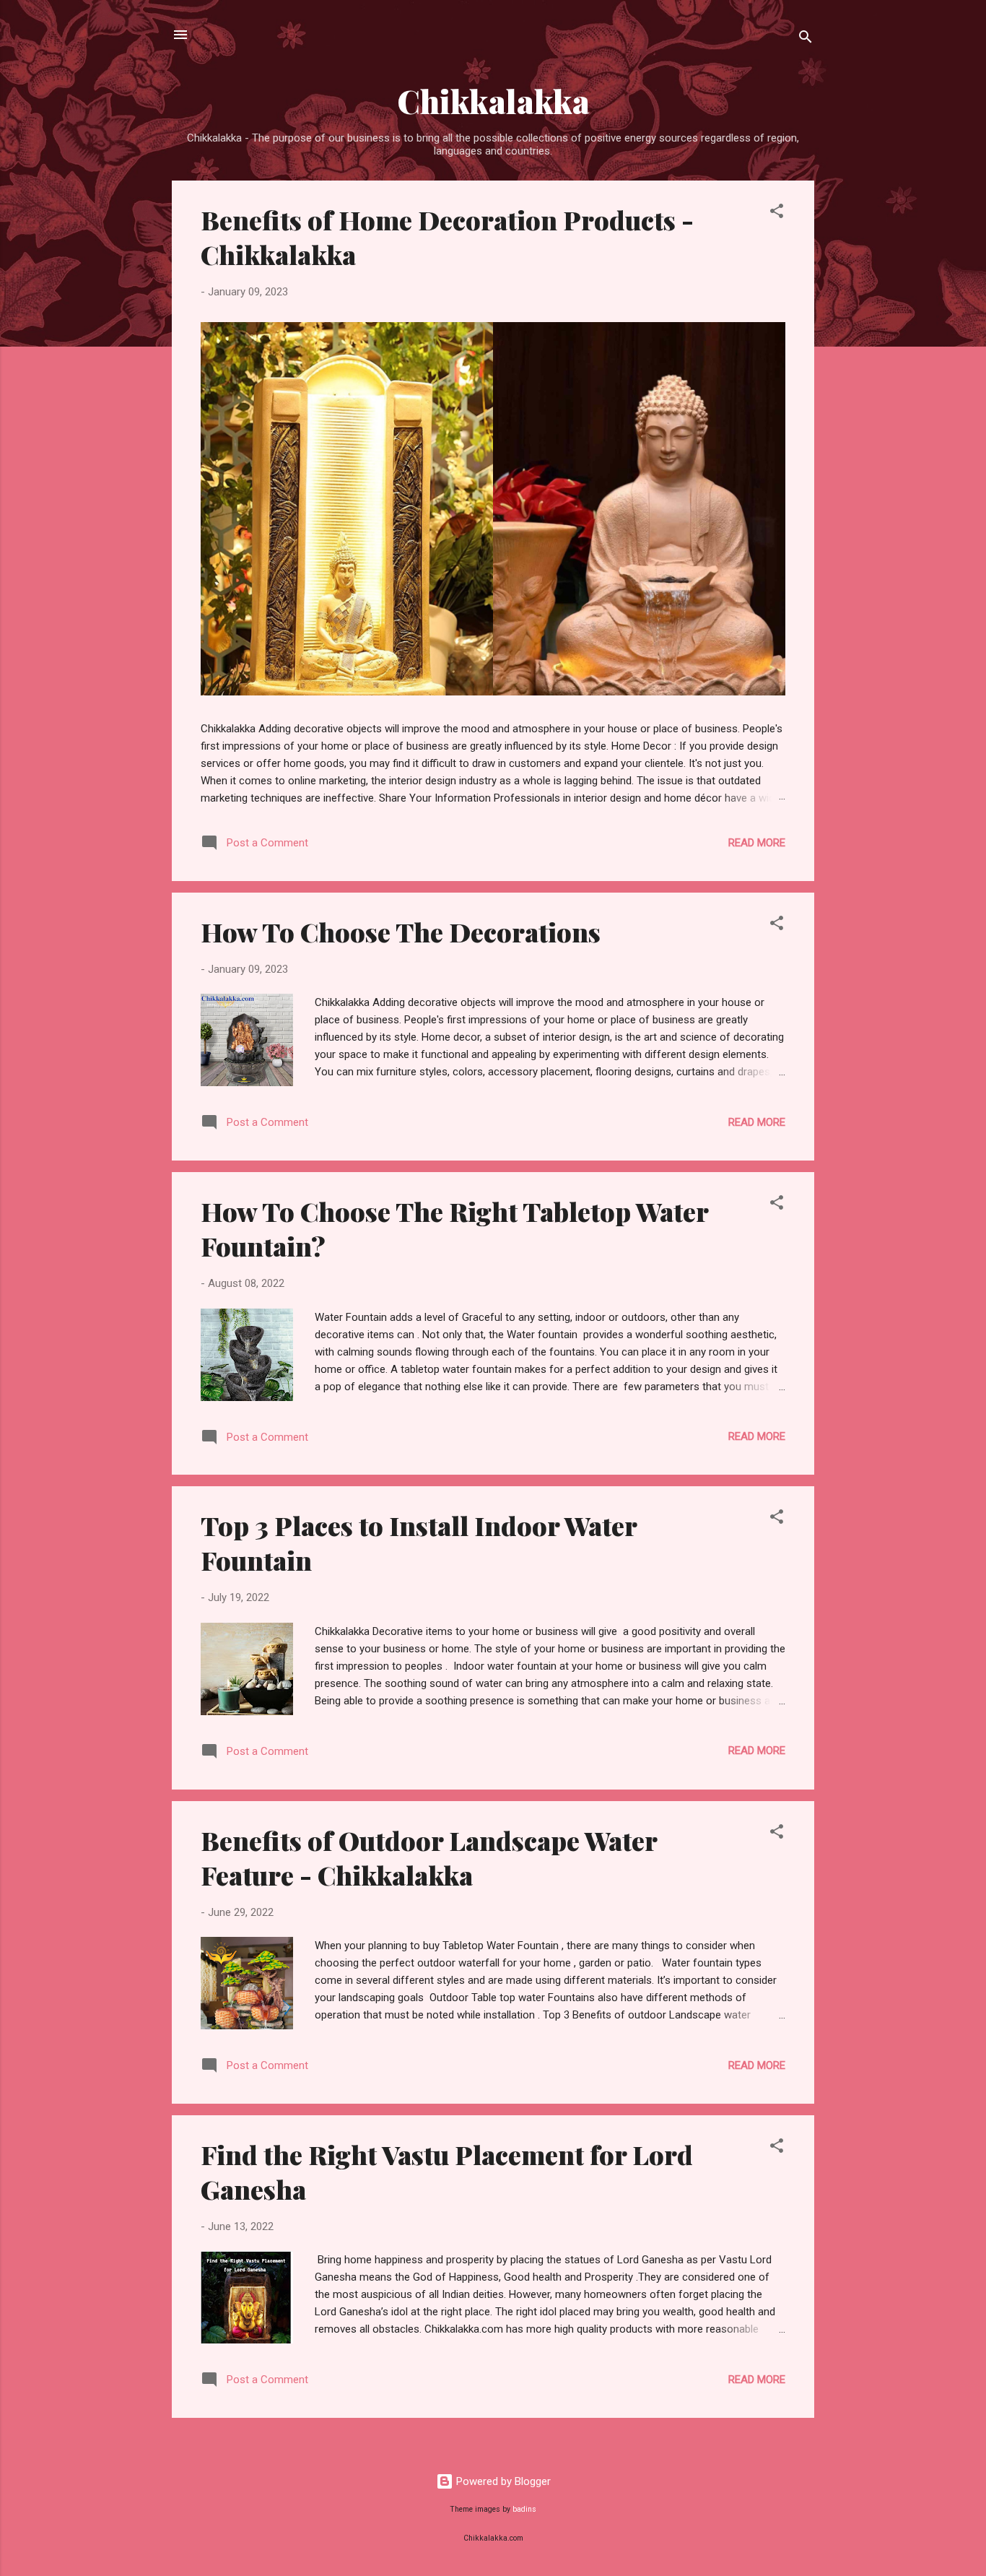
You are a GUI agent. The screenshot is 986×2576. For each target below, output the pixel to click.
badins (524, 2509)
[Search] (806, 39)
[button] (777, 213)
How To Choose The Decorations (401, 932)
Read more (757, 843)
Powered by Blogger (502, 2481)
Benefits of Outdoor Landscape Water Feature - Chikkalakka (429, 1857)
